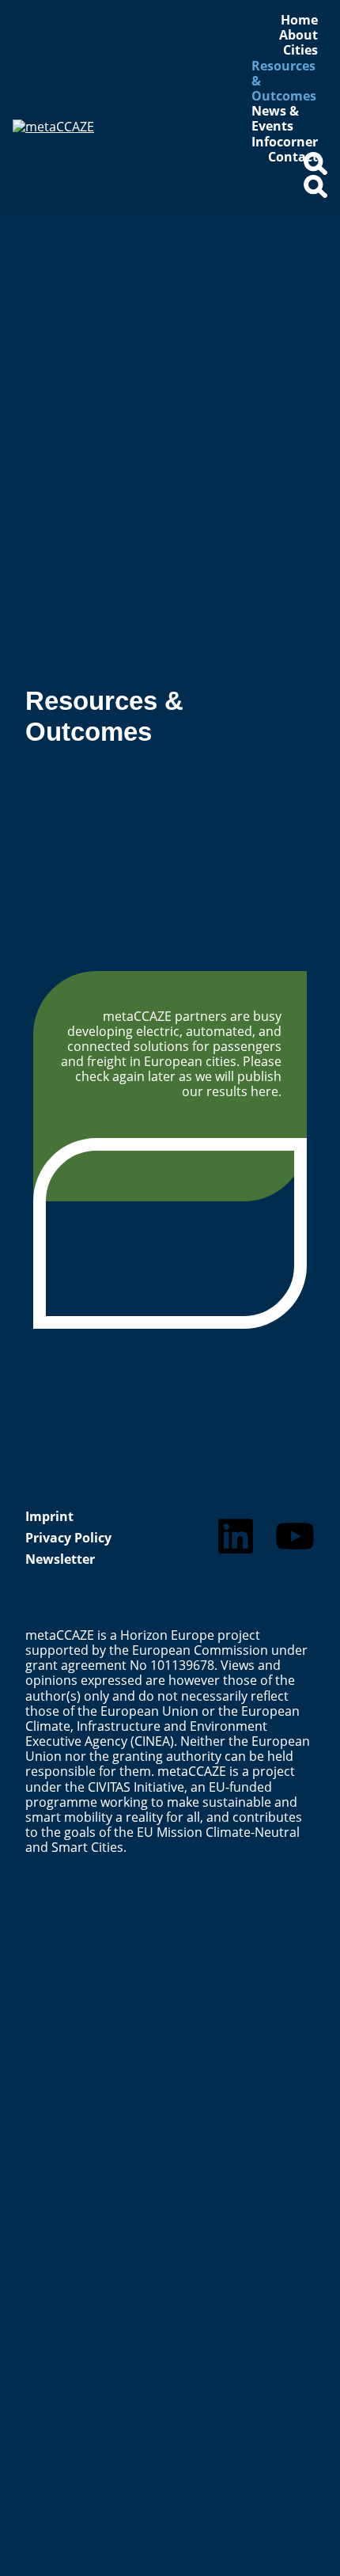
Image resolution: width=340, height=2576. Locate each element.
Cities (300, 50)
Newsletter (60, 1559)
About (298, 35)
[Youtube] (295, 1536)
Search (315, 170)
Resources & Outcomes (284, 82)
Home (299, 20)
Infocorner (285, 142)
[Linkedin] (236, 1536)
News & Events (275, 119)
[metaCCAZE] (102, 159)
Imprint (49, 1516)
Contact (293, 157)
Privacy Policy (68, 1538)
